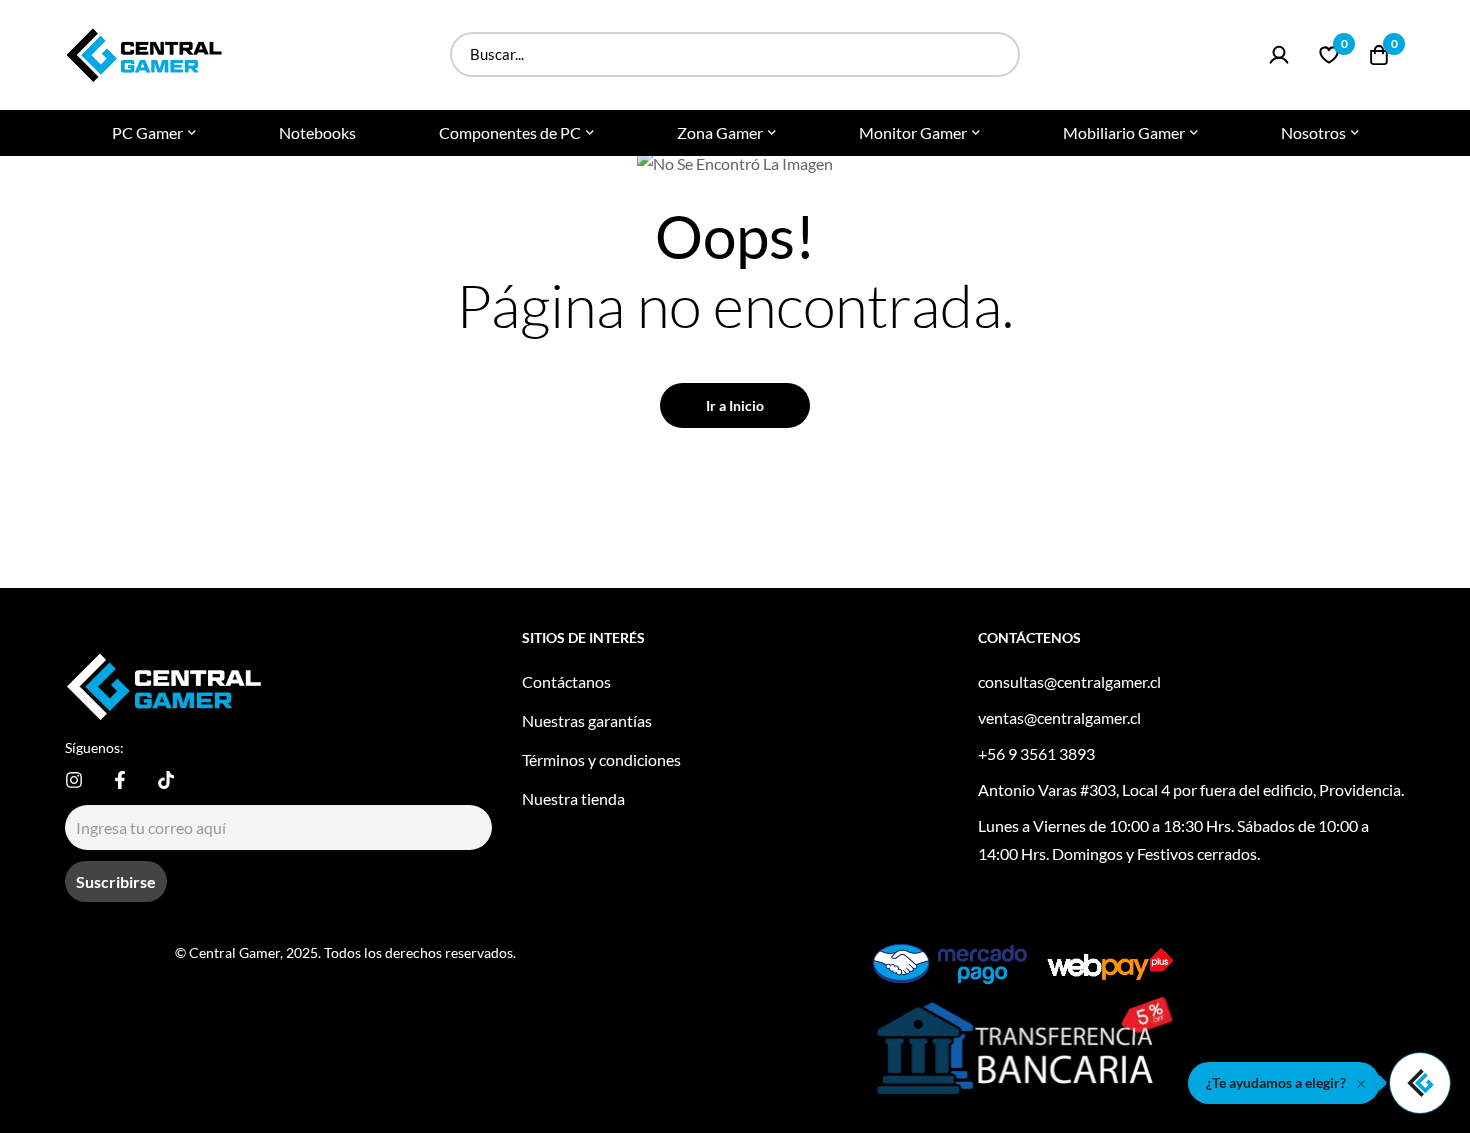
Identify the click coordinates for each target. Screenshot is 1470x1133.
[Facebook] (120, 780)
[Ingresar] (1279, 55)
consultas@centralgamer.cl (1069, 681)
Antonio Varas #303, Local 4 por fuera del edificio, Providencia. (1191, 789)
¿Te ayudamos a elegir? (1276, 1082)
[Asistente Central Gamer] (1420, 1083)
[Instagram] (74, 780)
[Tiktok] (166, 780)
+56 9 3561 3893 (1036, 753)
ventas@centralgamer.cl (1059, 717)
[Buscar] (997, 54)
